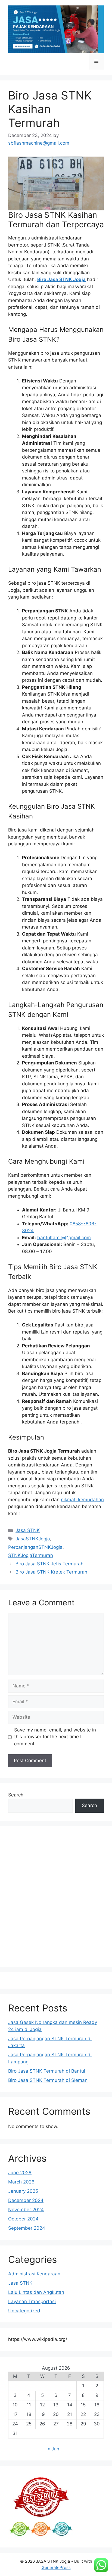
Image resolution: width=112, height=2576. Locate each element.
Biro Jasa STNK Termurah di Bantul (47, 2071)
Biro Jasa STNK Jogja (61, 279)
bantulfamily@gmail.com (64, 1238)
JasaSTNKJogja (33, 1539)
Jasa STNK (28, 1530)
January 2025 (23, 2191)
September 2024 (27, 2228)
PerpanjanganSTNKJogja (35, 1547)
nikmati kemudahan (82, 1500)
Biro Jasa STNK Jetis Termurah (49, 1564)
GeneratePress (56, 2567)
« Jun (53, 2449)
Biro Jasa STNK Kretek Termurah (51, 1572)
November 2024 (26, 2210)
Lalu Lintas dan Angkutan (36, 2292)
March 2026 (21, 2182)
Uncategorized (24, 2311)
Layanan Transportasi (32, 2301)
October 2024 (23, 2219)
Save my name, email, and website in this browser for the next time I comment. (55, 1737)
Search (16, 1795)
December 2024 (26, 2200)
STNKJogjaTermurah (31, 1555)
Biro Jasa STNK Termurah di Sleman (48, 2080)
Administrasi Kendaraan (34, 2274)
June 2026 (20, 2173)
